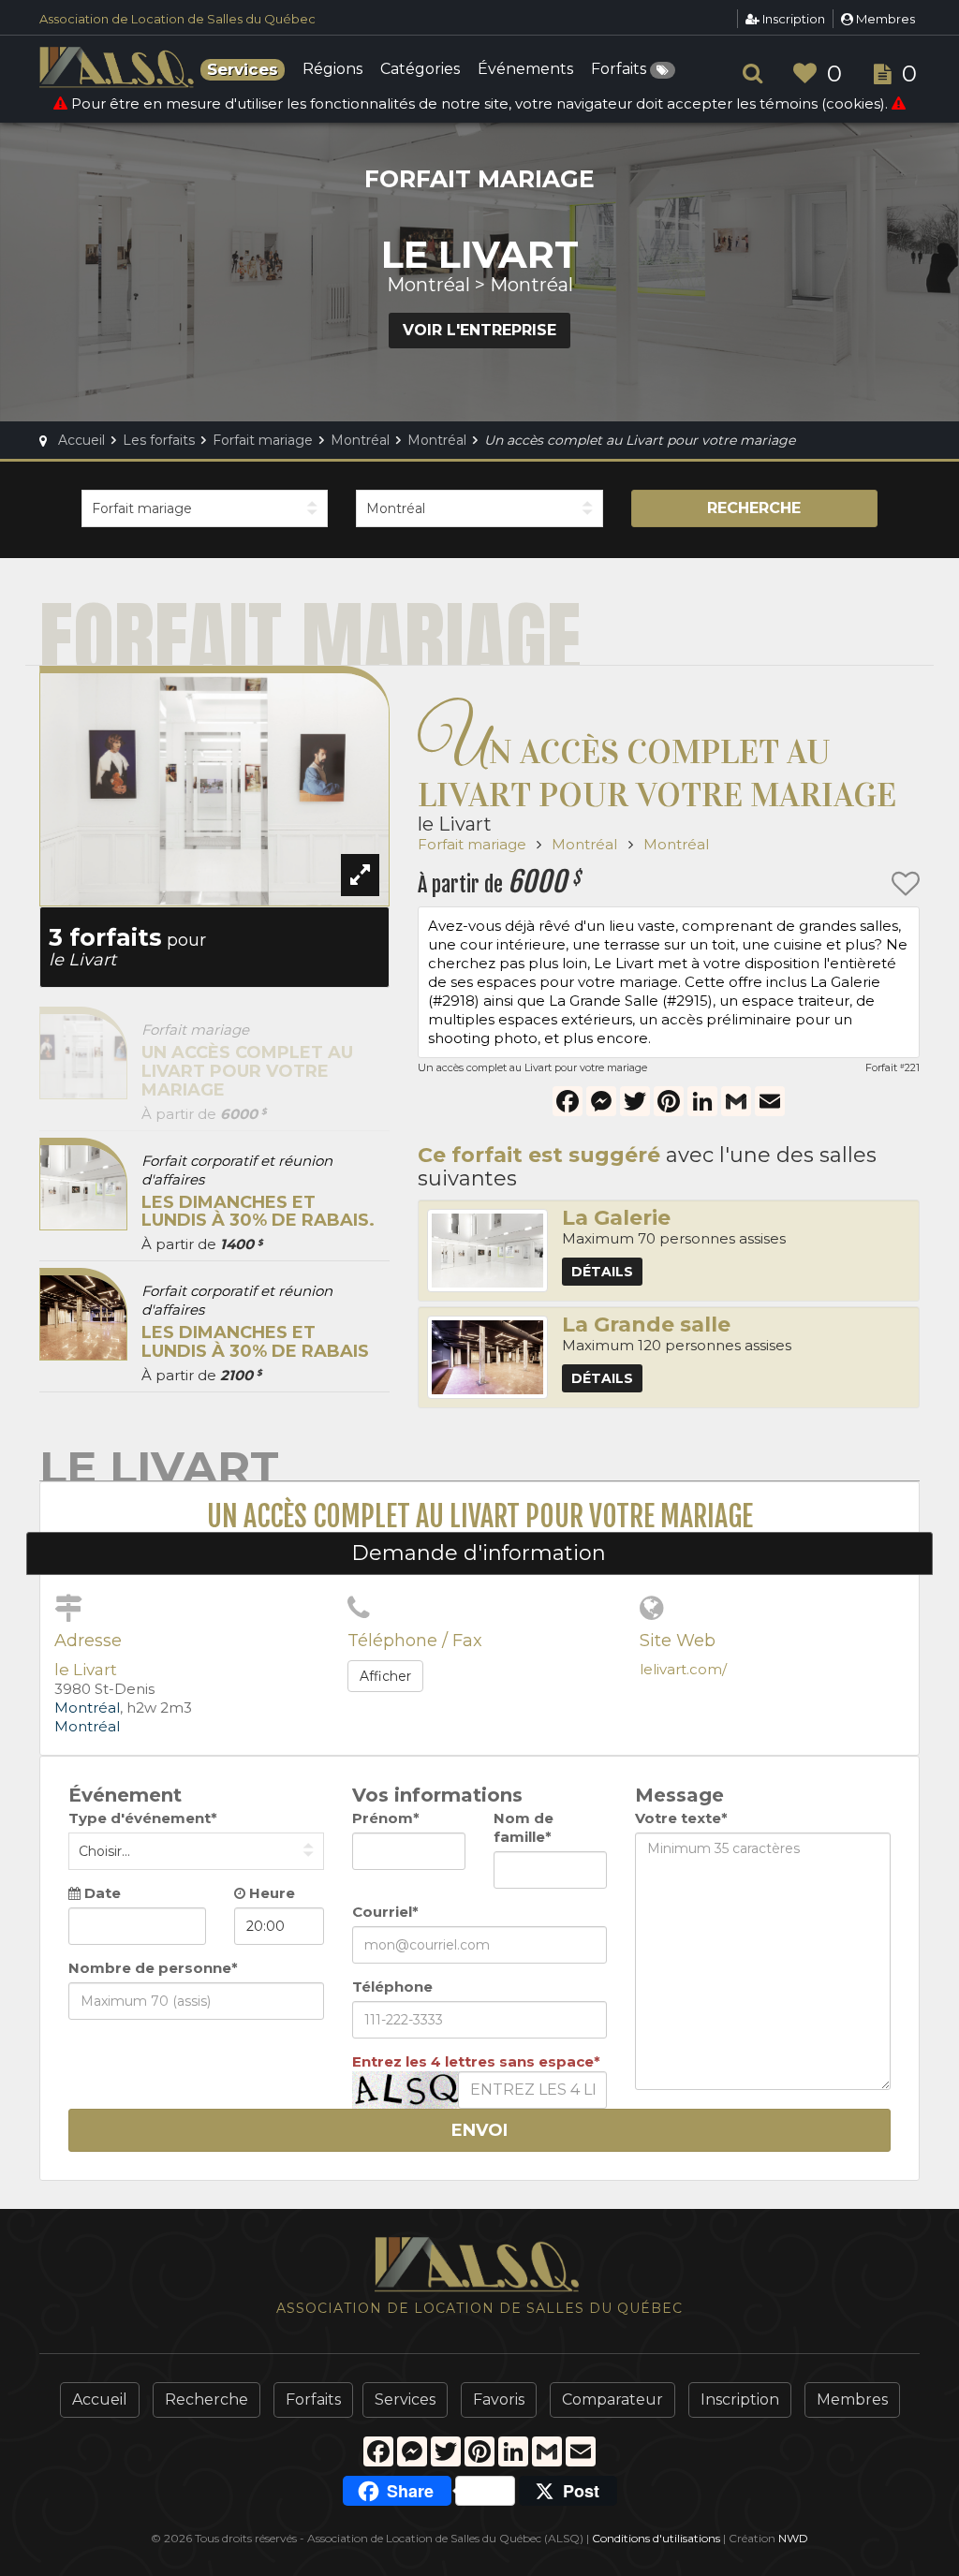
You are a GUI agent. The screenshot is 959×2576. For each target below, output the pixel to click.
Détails (602, 1272)
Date (101, 1893)
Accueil (100, 2399)
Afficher (385, 1676)
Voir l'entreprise (479, 330)
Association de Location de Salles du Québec (177, 19)
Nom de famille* (524, 1827)
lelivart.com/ (683, 1669)
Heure (270, 1893)
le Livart (455, 824)
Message (679, 1795)
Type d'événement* (143, 1818)
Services (405, 2399)
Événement (125, 1795)
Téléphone (392, 1987)
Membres (884, 19)
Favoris (499, 2399)
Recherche (754, 508)
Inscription (792, 19)
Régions (332, 70)
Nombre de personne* (153, 1968)
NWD (793, 2538)
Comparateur (612, 2399)
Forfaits (620, 70)
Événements (525, 70)
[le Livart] (487, 1251)
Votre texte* (681, 1818)
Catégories (420, 70)
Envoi (479, 2130)
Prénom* (386, 1818)
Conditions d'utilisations (656, 2538)
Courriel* (385, 1912)
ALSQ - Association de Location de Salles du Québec (119, 67)
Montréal (586, 844)
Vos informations (437, 1795)
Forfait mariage (474, 844)
